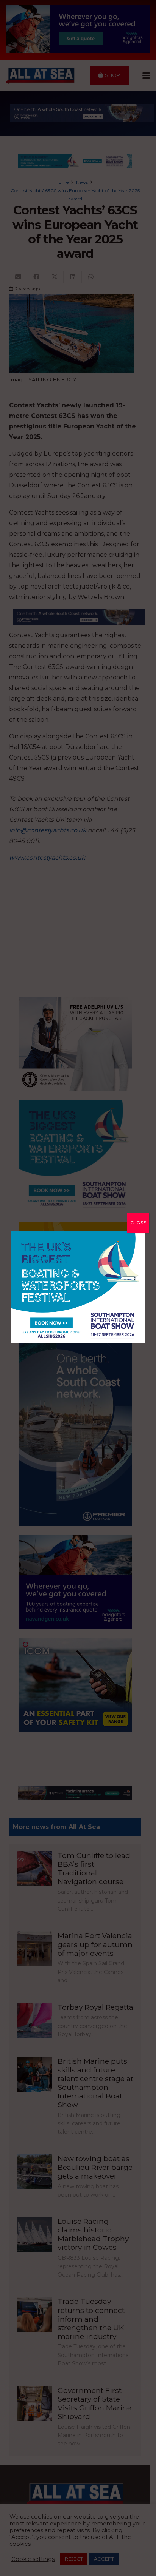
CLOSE (138, 1223)
